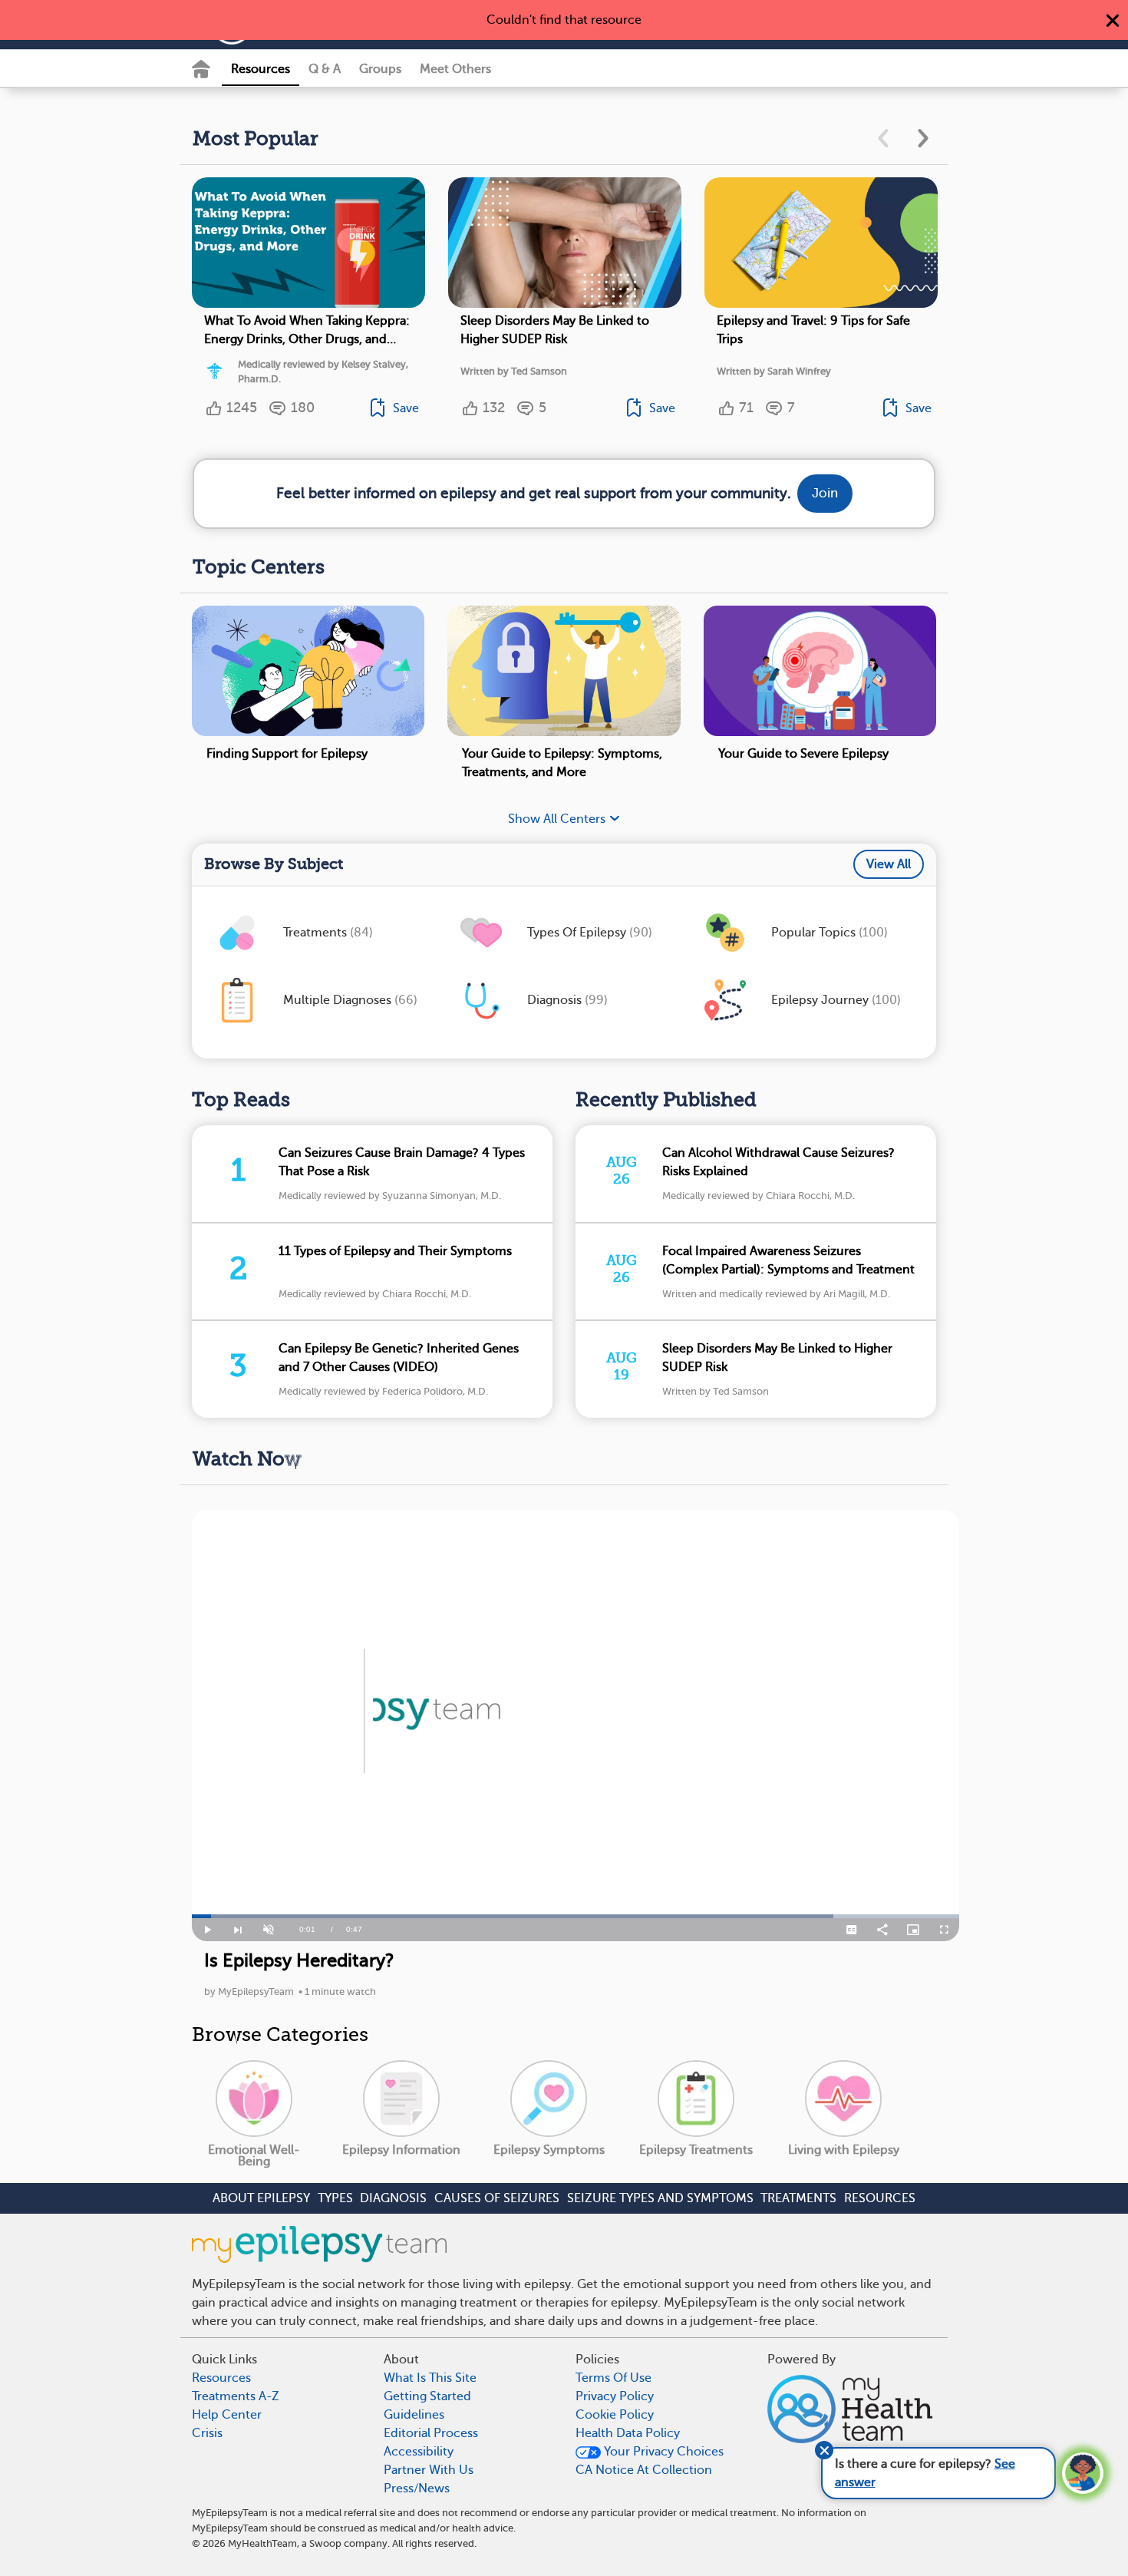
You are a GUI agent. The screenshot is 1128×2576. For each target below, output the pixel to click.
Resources (261, 69)
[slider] (576, 1916)
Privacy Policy (615, 2396)
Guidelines (414, 2415)
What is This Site (430, 2378)
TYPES (335, 2198)
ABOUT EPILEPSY (261, 2198)
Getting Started (427, 2396)
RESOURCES (880, 2198)
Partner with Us (429, 2470)
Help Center (227, 2415)
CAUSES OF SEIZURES (497, 2198)
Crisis (207, 2433)
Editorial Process (431, 2433)
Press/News (417, 2488)
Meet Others (455, 69)
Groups (380, 69)
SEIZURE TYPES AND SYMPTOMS (660, 2198)
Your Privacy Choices (662, 2452)
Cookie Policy (615, 2415)
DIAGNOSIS (393, 2198)
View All (889, 864)
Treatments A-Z (236, 2396)
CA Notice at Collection (644, 2470)
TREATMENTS (798, 2198)
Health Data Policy (628, 2433)
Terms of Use (613, 2378)
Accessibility (419, 2452)
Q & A (325, 69)
